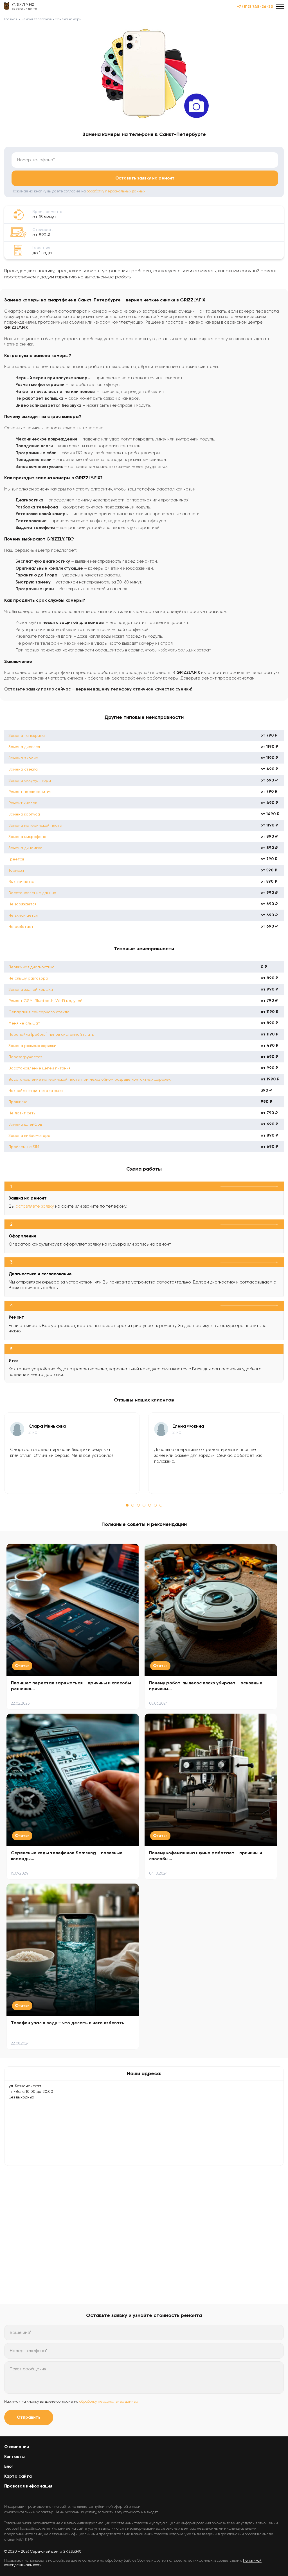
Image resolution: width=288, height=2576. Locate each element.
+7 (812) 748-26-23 (255, 7)
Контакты (14, 2457)
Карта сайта (18, 2476)
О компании (17, 2447)
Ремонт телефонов (36, 19)
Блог (9, 2466)
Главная (11, 19)
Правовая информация (28, 2486)
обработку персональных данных (116, 191)
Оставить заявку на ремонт (145, 178)
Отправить (29, 2417)
